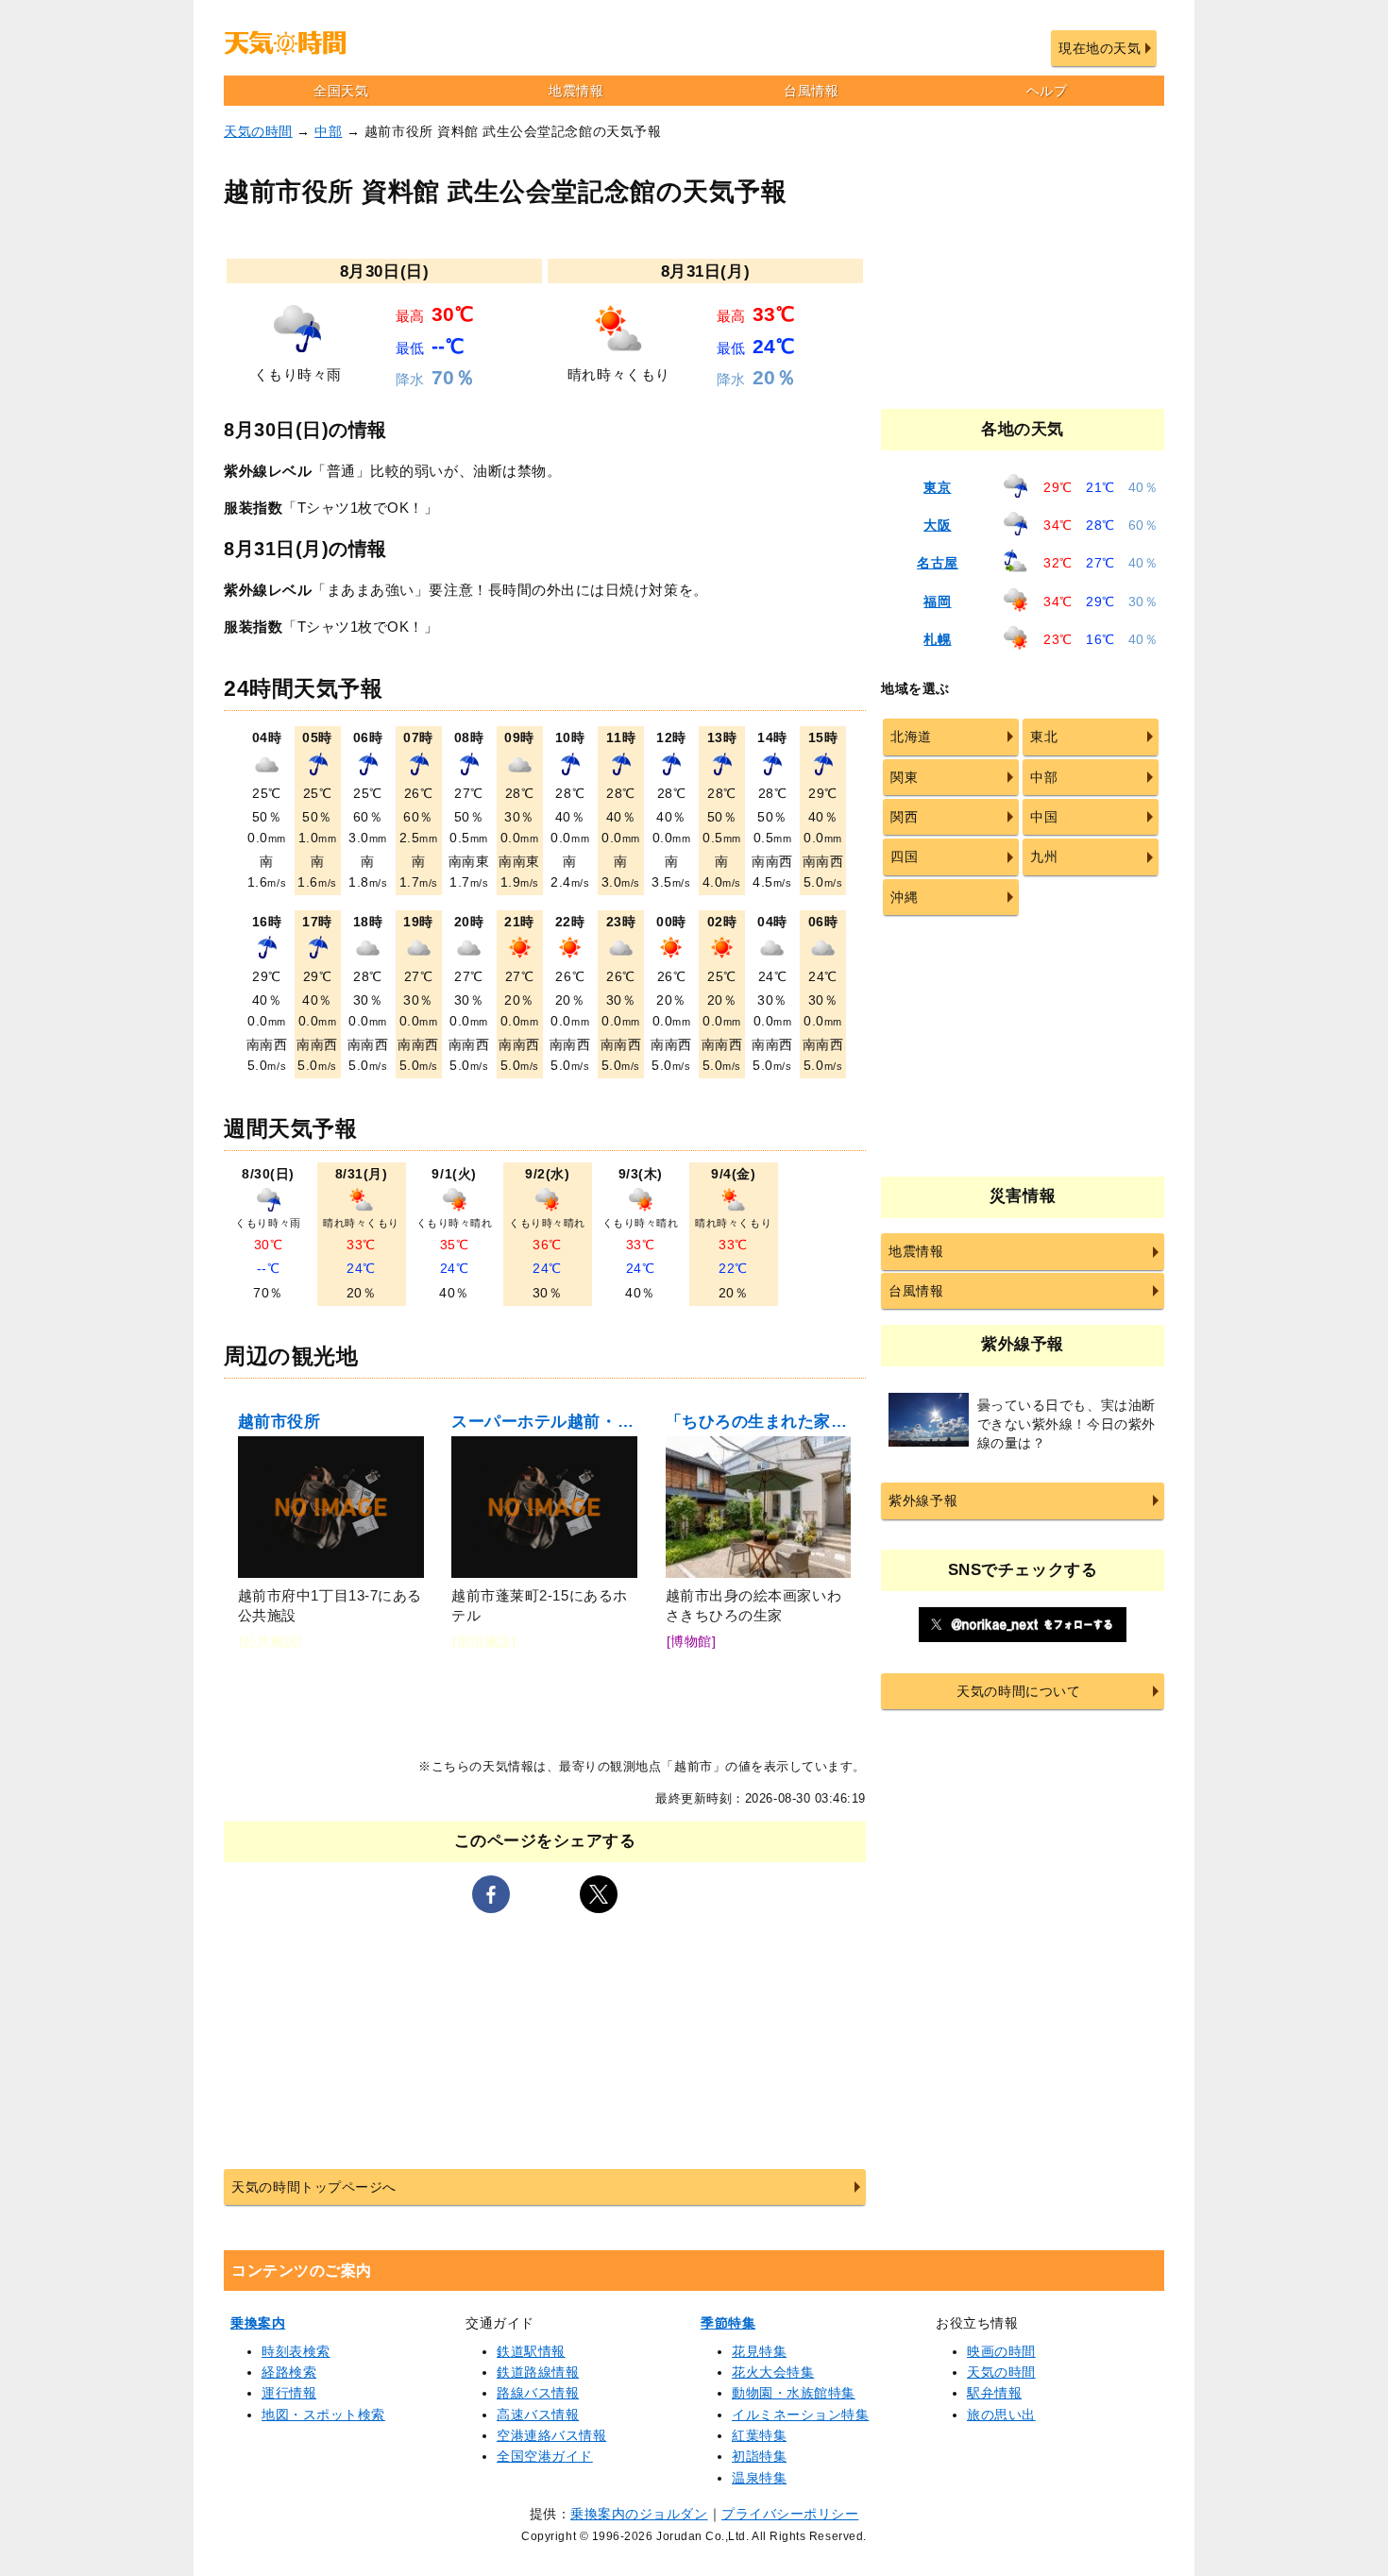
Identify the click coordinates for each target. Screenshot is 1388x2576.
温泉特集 (759, 2478)
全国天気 (341, 91)
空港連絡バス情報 (551, 2435)
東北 (1044, 737)
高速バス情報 (538, 2415)
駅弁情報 (994, 2393)
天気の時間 (258, 131)
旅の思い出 (1001, 2415)
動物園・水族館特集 (794, 2393)
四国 (904, 856)
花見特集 (759, 2351)
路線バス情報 (538, 2393)
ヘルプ (1047, 91)
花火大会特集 (773, 2372)
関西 (904, 817)
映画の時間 (1001, 2351)
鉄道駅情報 (531, 2351)
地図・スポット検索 (323, 2415)
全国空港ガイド (545, 2456)
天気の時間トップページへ (313, 2187)
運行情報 (289, 2393)
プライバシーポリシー (790, 2514)
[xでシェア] (599, 1894)
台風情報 (811, 91)
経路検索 (289, 2372)
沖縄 (904, 897)
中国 (1044, 817)
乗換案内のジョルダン (639, 2514)
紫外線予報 (923, 1500)
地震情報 (576, 91)
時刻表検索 (296, 2351)
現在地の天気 (1100, 48)
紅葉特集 (759, 2435)
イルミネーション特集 (800, 2415)
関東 (904, 777)
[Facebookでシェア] (491, 1894)
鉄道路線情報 (538, 2372)
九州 (1044, 856)
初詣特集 (759, 2456)
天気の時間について (1018, 1691)
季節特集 (728, 2323)
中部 (328, 131)
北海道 (911, 737)
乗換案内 (258, 2323)
